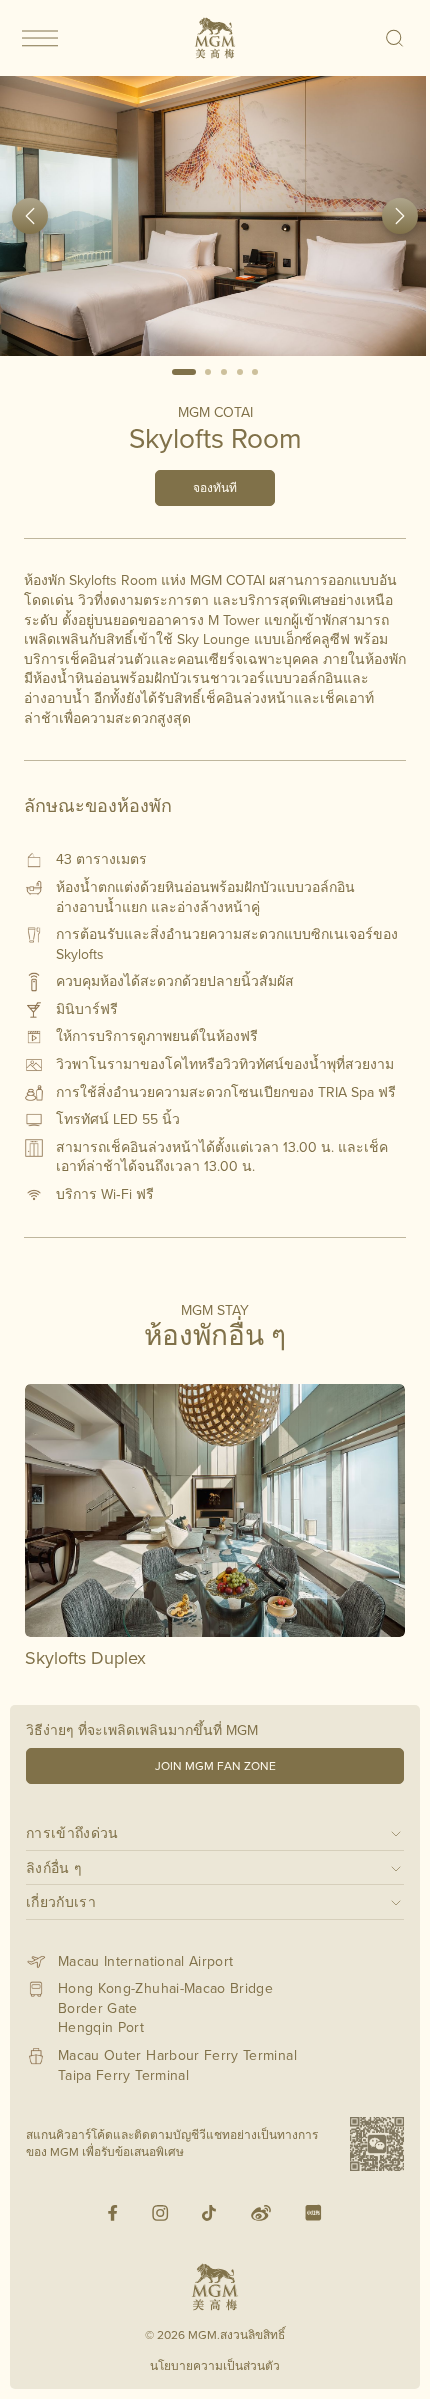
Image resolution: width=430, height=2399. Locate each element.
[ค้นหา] (395, 38)
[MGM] (215, 38)
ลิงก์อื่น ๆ (54, 1867)
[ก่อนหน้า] (30, 216)
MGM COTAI (215, 412)
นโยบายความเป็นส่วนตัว (215, 2365)
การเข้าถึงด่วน (72, 1832)
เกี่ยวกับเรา (61, 1901)
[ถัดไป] (400, 216)
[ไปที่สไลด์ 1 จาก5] (184, 372)
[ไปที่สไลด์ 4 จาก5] (240, 372)
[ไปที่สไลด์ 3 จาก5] (224, 372)
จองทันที (215, 487)
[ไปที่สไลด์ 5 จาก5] (255, 372)
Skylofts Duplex (85, 1657)
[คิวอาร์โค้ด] (377, 2144)
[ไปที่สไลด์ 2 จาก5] (209, 372)
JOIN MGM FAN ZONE (215, 1765)
